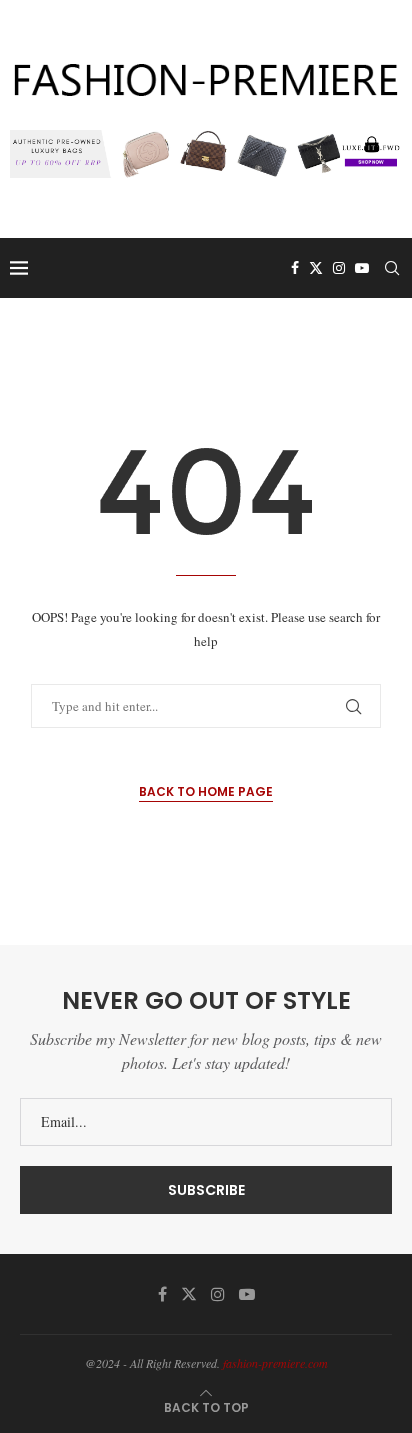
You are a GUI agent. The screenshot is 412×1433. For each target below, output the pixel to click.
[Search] (392, 268)
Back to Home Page (206, 791)
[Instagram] (339, 268)
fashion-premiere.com (275, 1363)
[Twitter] (316, 268)
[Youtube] (362, 268)
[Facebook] (295, 268)
